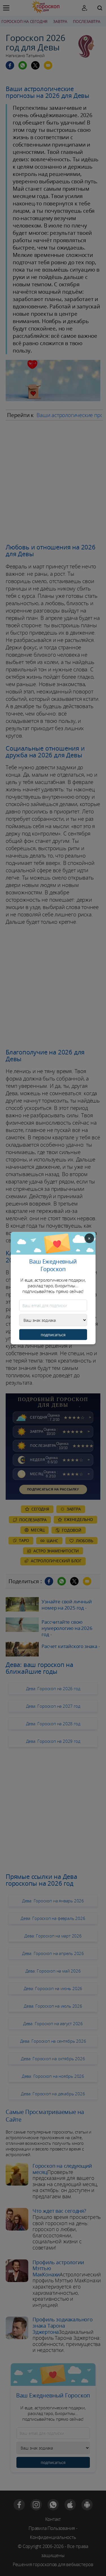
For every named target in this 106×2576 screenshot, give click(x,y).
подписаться (53, 1334)
